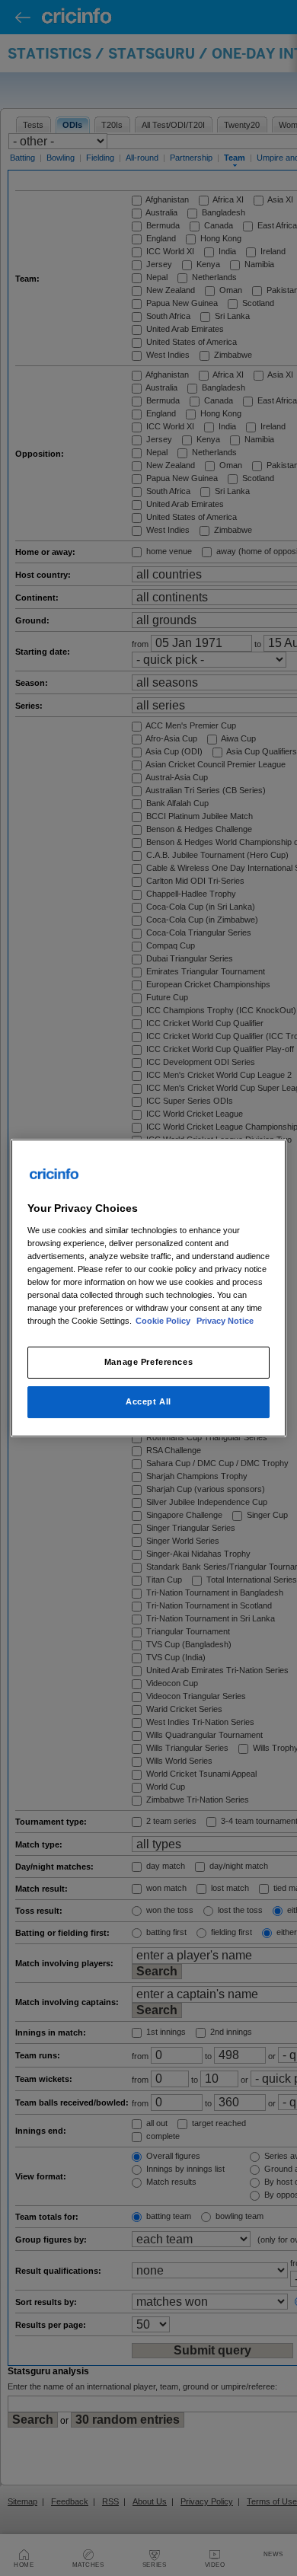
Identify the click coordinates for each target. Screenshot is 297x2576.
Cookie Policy (164, 1321)
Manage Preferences (148, 1362)
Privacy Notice (225, 1321)
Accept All (148, 1401)
